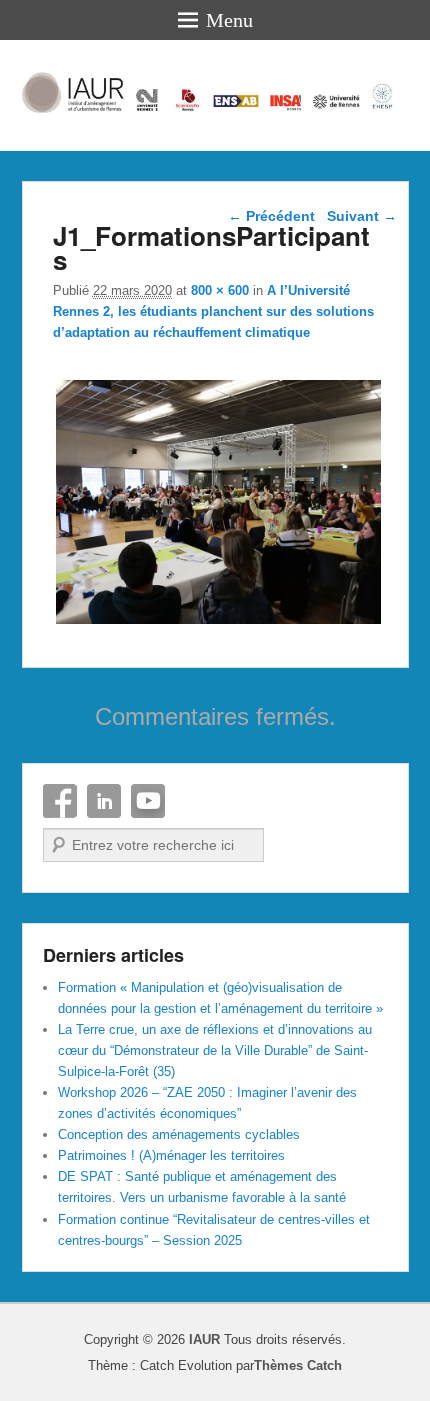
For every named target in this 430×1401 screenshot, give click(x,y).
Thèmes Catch (298, 1365)
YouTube (148, 801)
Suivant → (362, 216)
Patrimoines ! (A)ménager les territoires (171, 1155)
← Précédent (271, 216)
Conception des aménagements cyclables (179, 1134)
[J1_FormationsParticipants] (219, 623)
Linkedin (104, 801)
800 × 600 (220, 290)
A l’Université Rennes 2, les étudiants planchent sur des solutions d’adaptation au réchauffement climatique (213, 311)
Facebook (60, 801)
